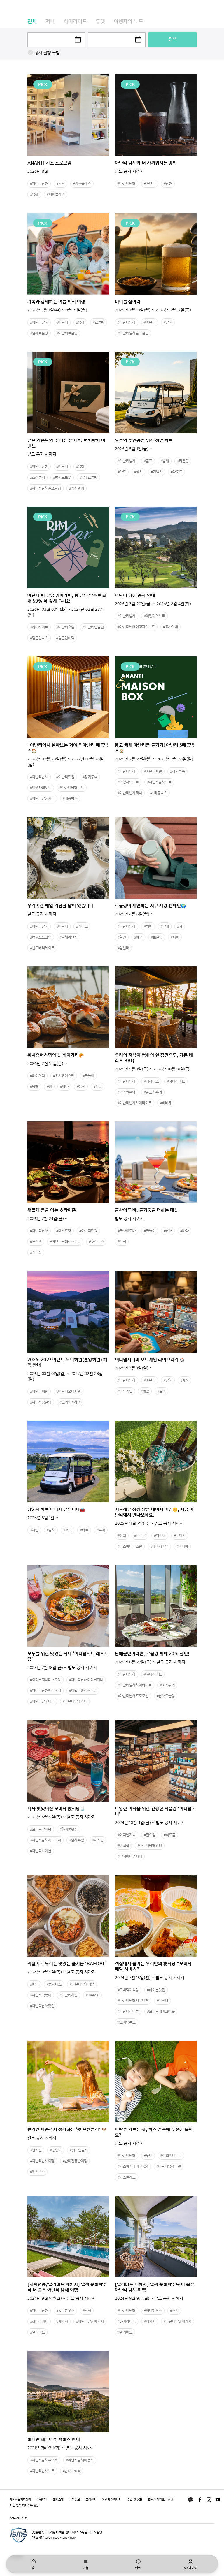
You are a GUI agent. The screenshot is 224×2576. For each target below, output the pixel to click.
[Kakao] (191, 2500)
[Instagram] (209, 2500)
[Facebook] (200, 2500)
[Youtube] (218, 2500)
